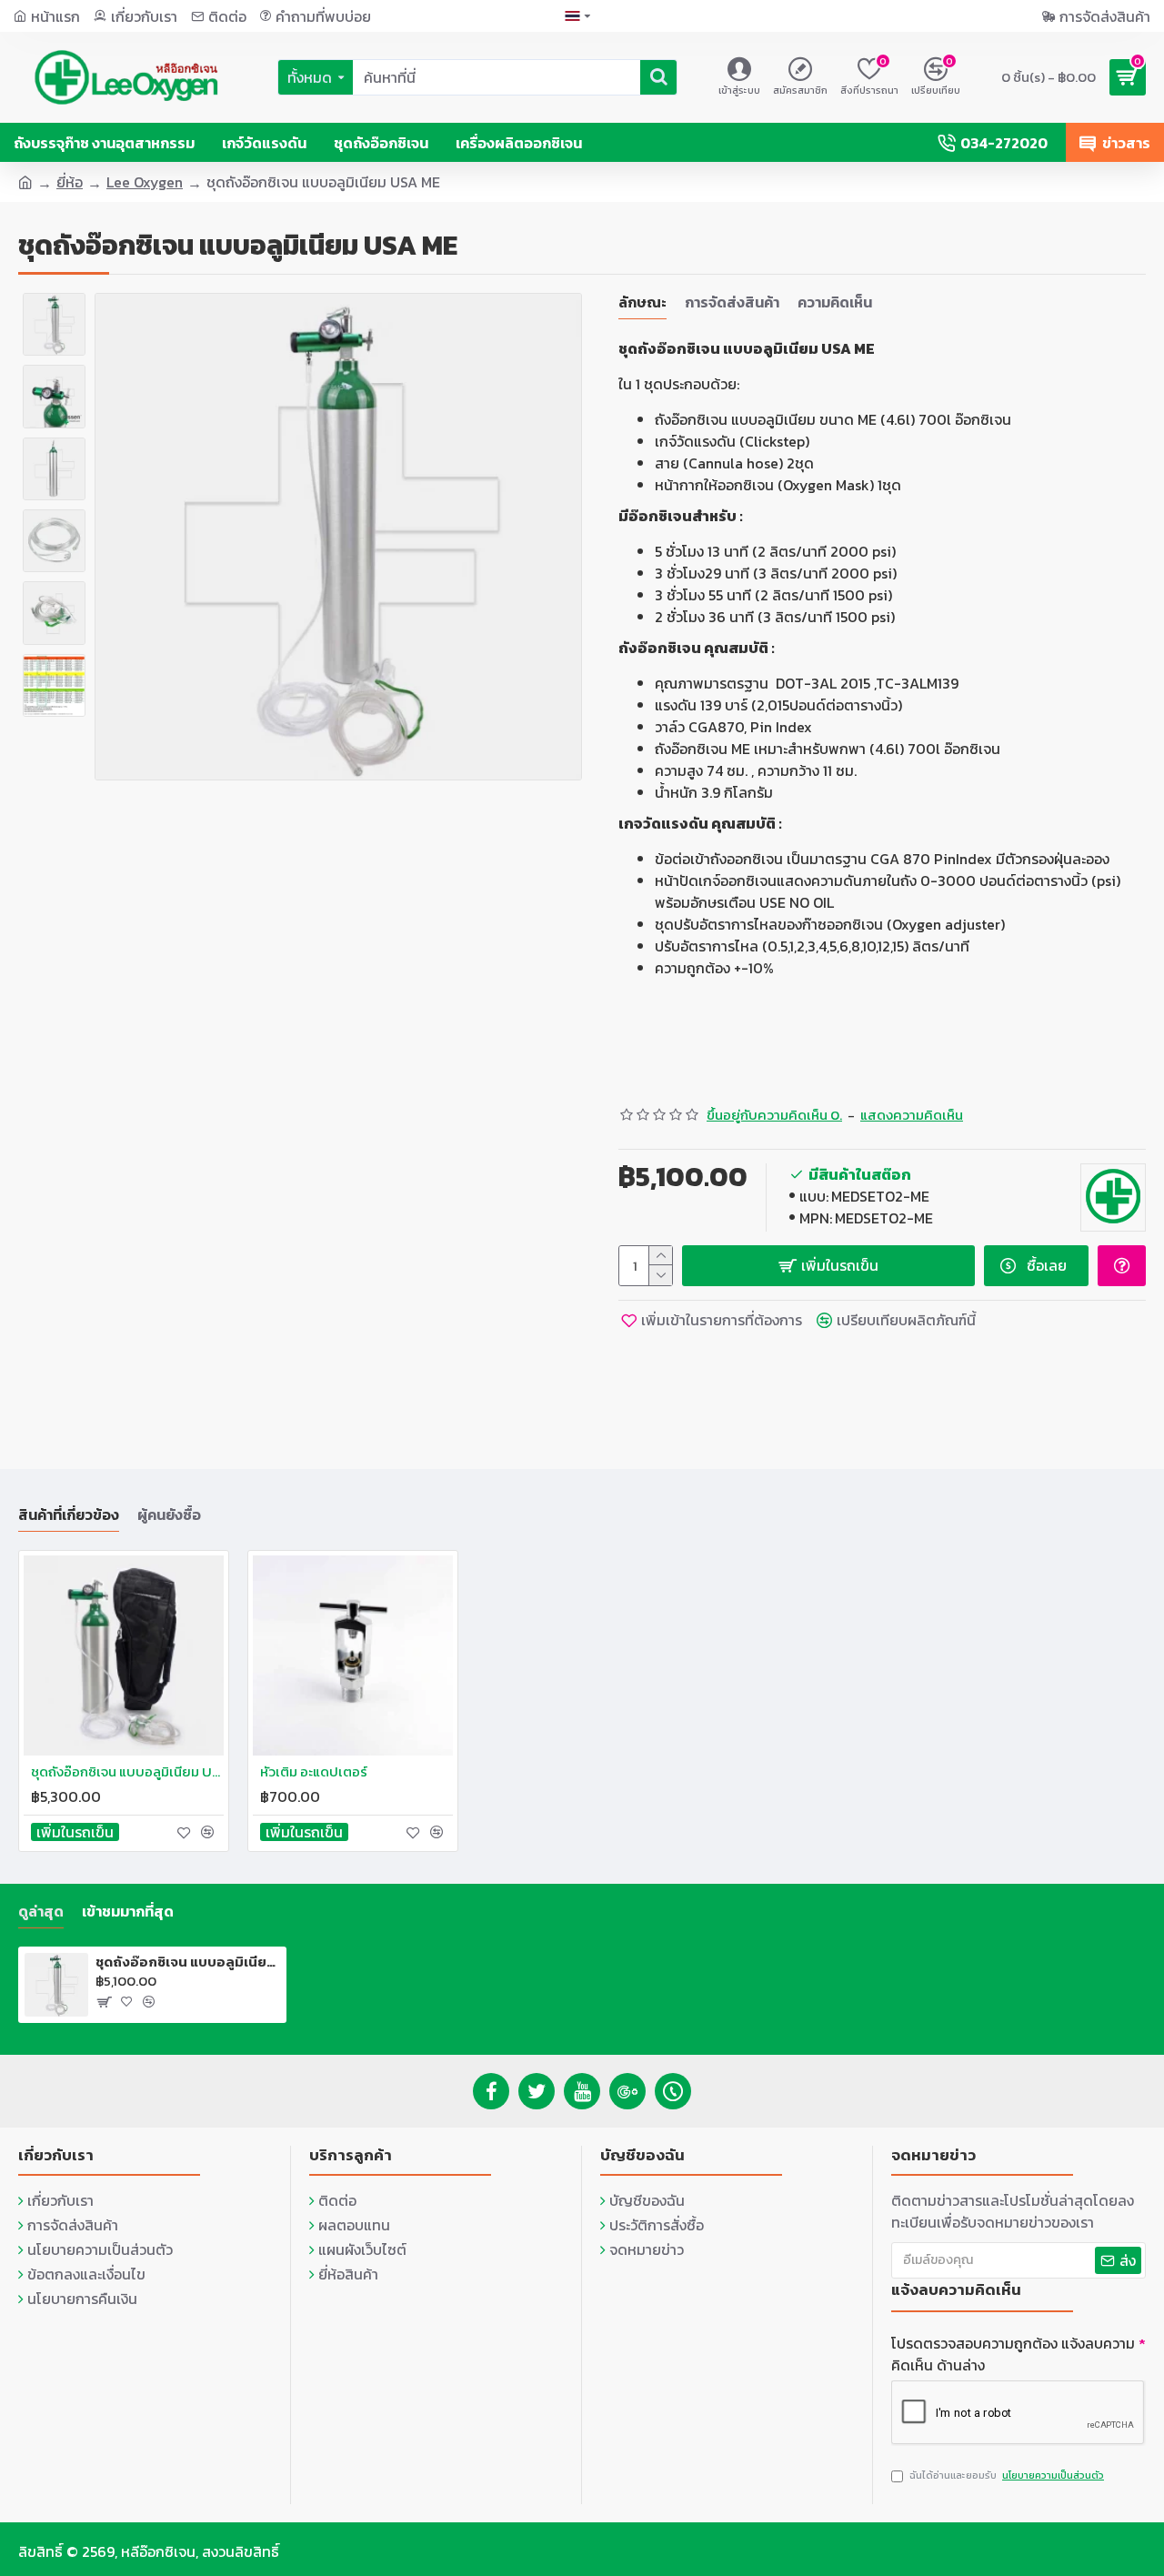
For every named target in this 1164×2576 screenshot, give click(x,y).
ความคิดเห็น (835, 303)
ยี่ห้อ (70, 182)
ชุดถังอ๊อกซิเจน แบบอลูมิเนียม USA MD (127, 1772)
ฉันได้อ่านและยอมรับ (1007, 2475)
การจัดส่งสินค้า (732, 303)
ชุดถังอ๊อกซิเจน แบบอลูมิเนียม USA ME (188, 1962)
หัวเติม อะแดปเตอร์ (314, 1772)
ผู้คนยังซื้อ (169, 1515)
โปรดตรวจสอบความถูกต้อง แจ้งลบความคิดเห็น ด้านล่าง (1013, 2354)
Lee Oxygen (145, 182)
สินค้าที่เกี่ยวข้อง (69, 1515)
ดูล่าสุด (41, 1912)
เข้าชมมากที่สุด (128, 1912)
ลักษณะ (642, 303)
